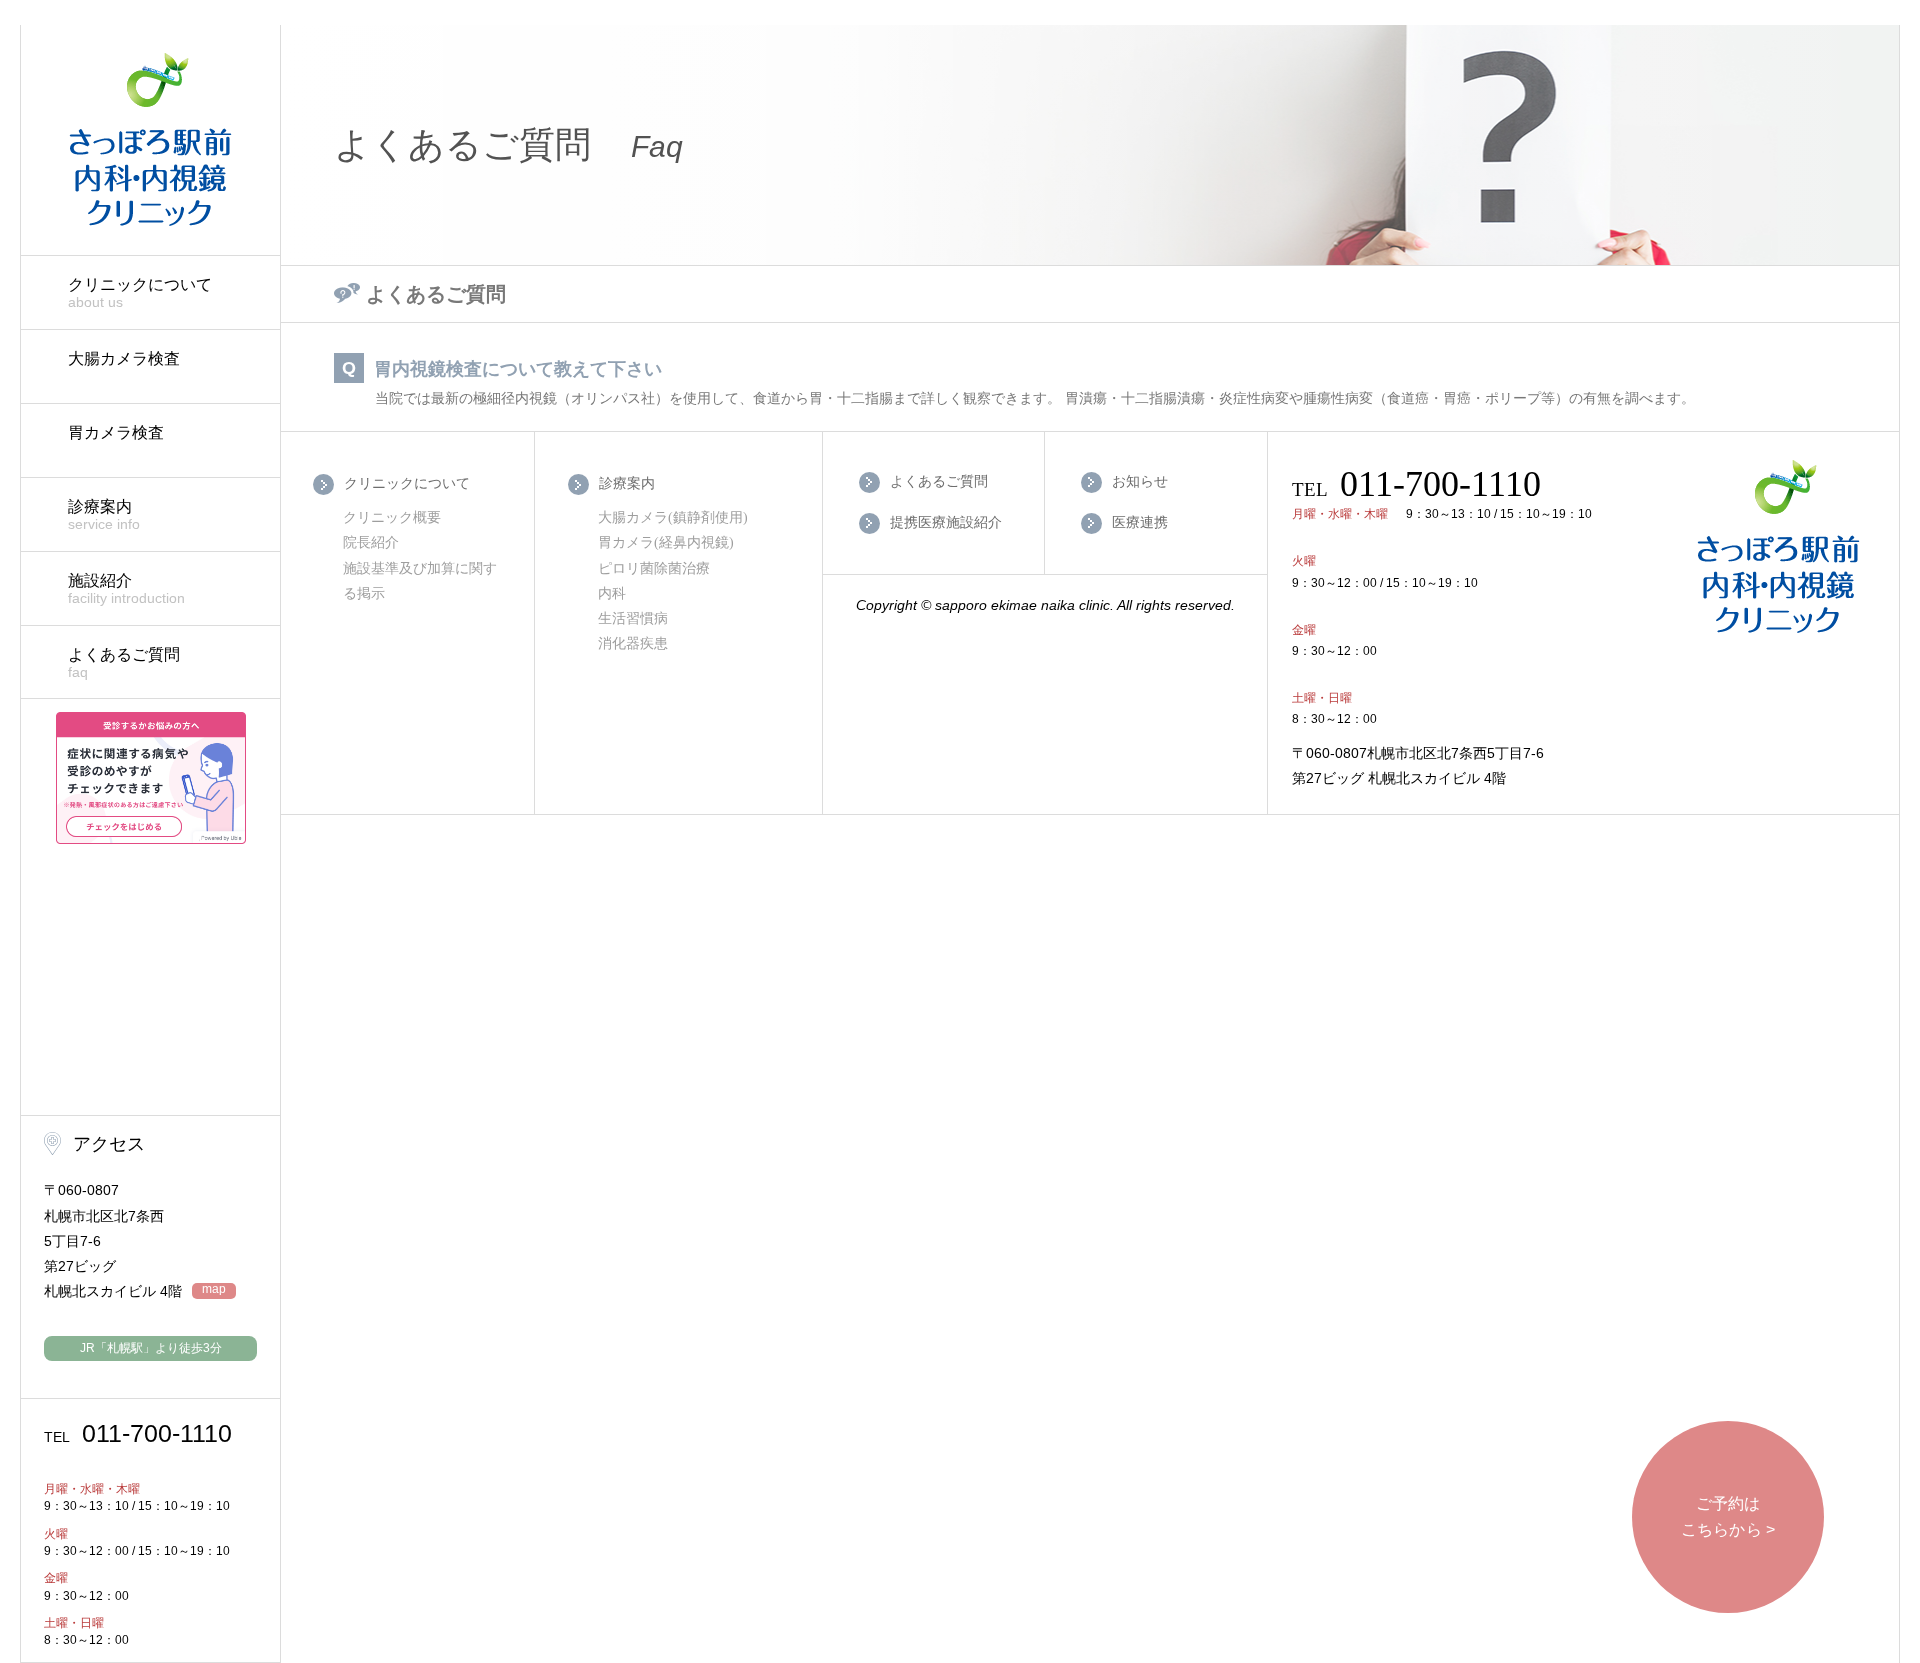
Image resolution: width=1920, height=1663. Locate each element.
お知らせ (1140, 480)
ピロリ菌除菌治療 (654, 568)
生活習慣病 (633, 618)
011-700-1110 (138, 1433)
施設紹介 (126, 589)
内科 (612, 593)
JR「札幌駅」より (151, 1348)
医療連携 (1140, 521)
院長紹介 (371, 542)
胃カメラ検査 (116, 432)
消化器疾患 (633, 643)
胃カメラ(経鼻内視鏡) (666, 542)
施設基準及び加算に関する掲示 (420, 581)
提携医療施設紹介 (946, 521)
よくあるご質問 (124, 663)
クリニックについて (140, 293)
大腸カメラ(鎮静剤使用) (673, 517)
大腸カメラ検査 (124, 358)
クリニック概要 (392, 517)
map (214, 1289)
